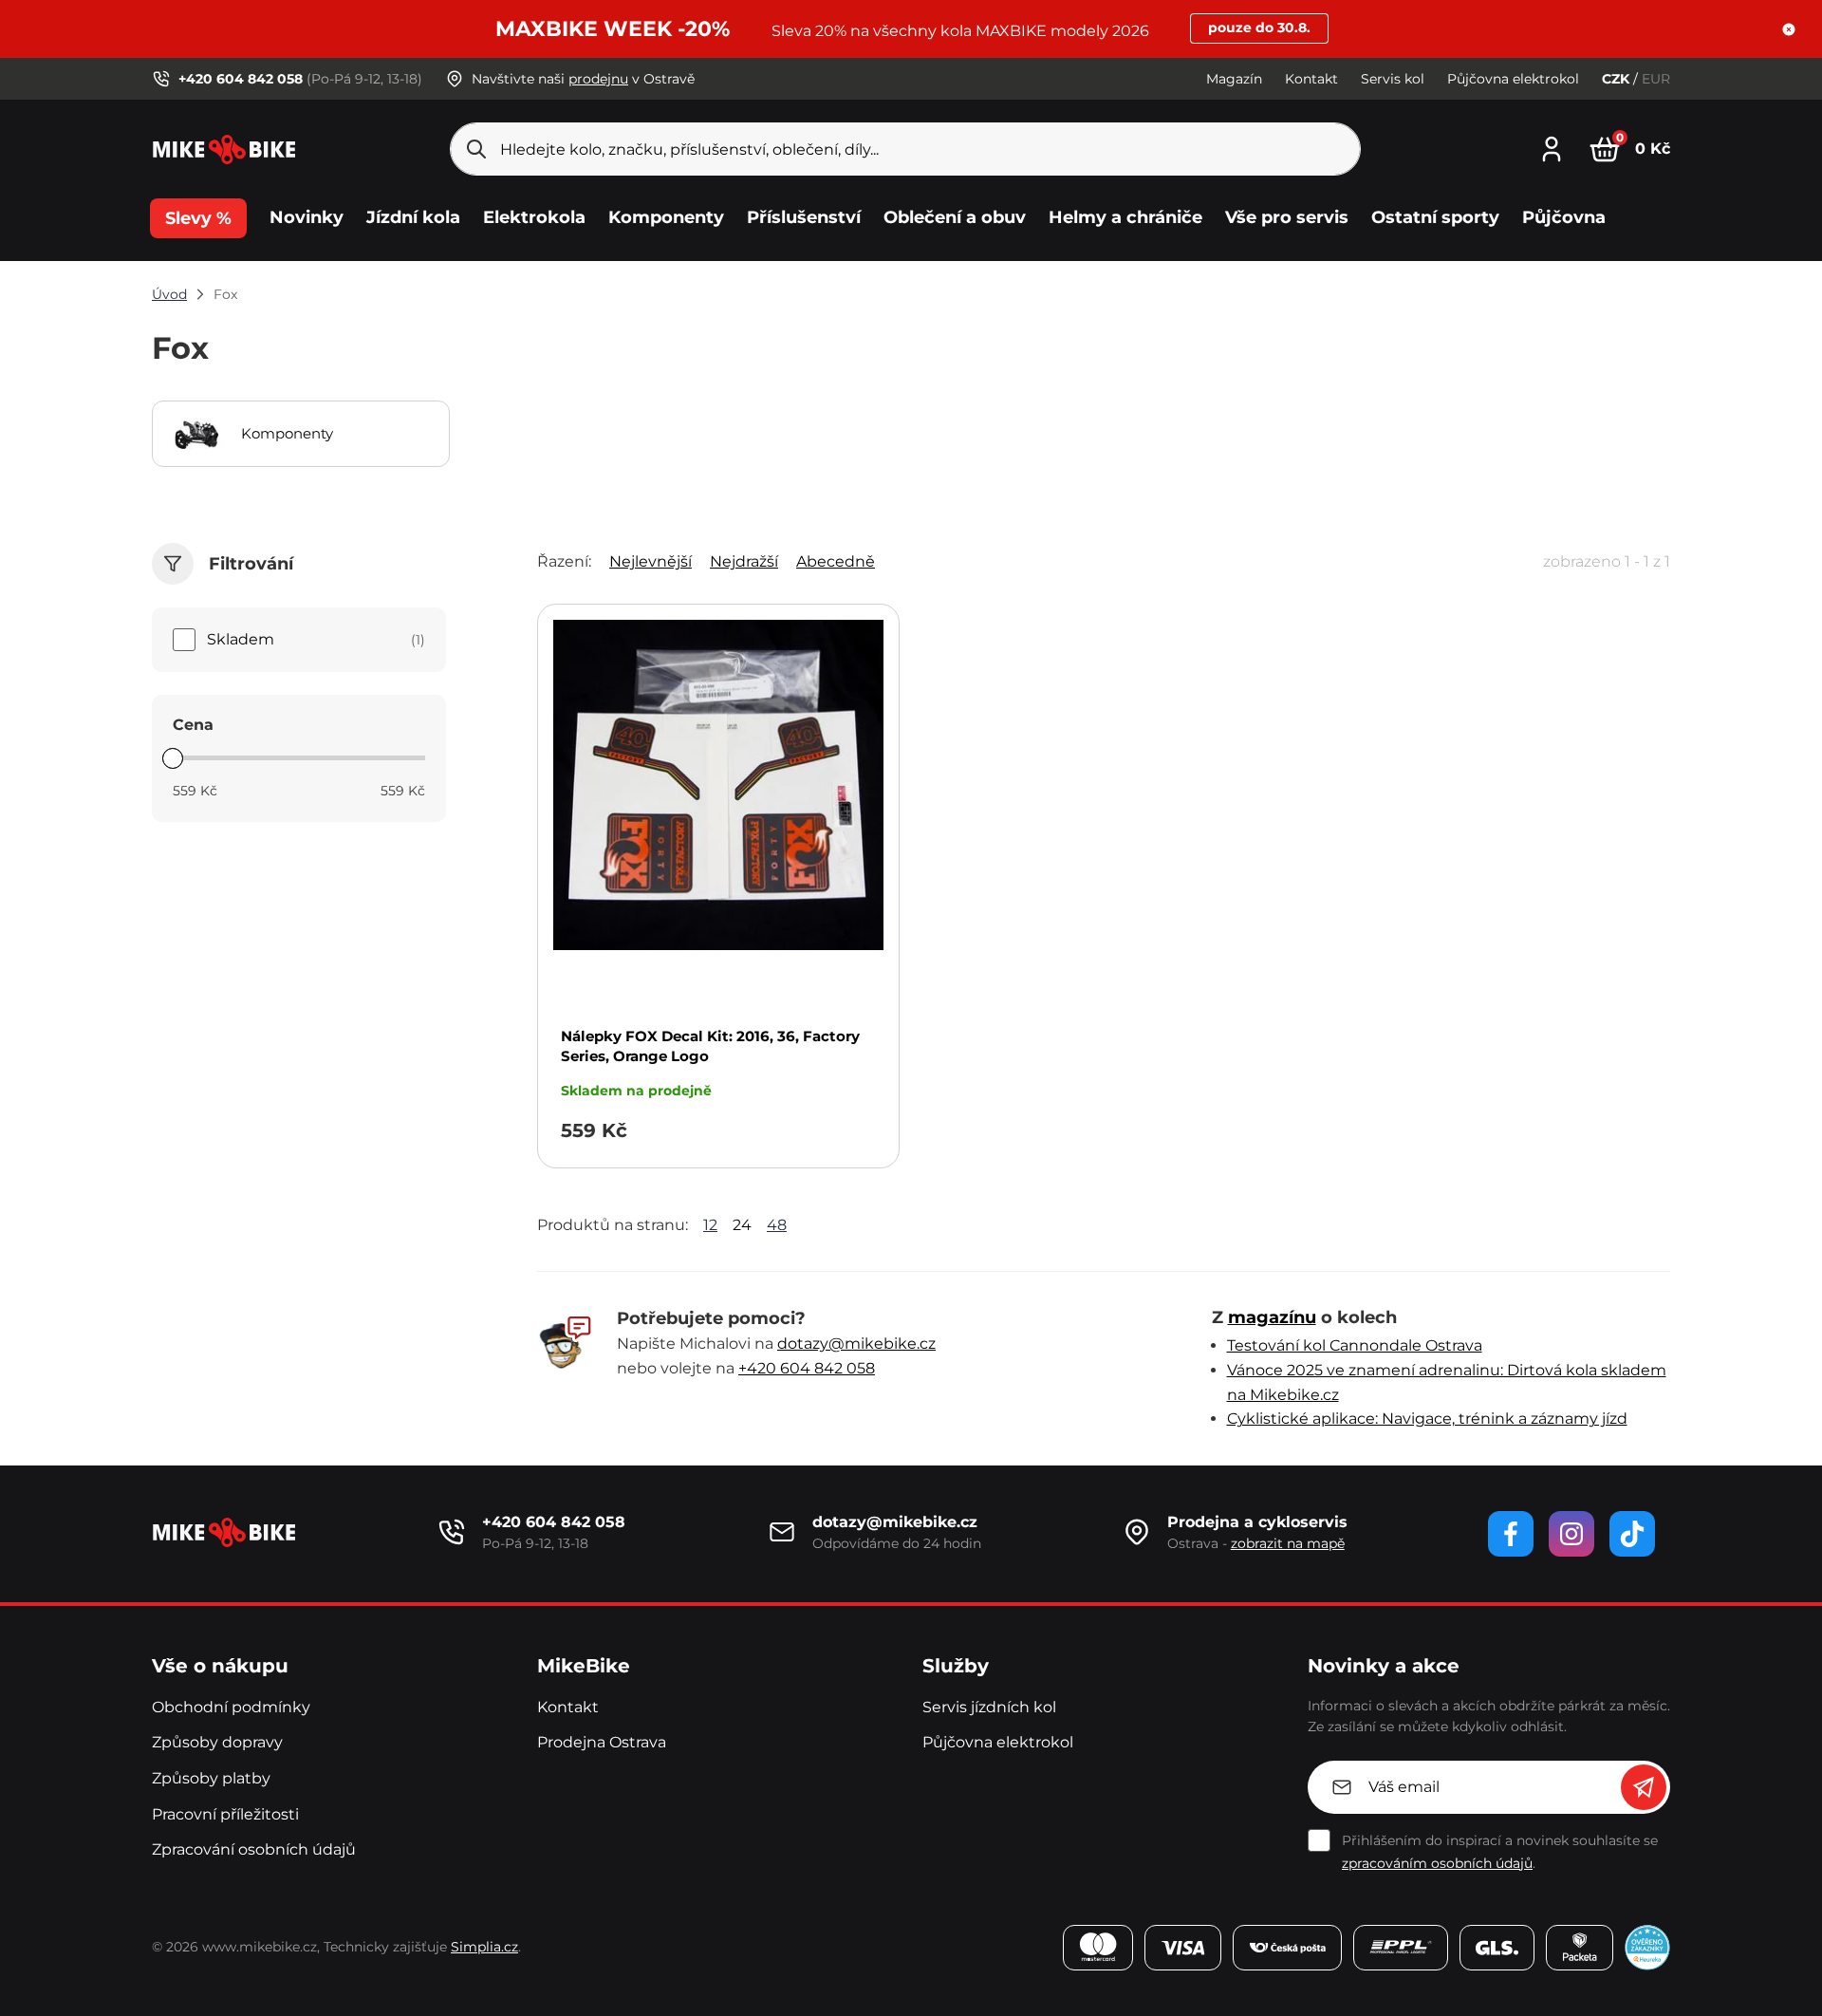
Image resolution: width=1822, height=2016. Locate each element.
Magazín (1234, 79)
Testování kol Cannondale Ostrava (1355, 1345)
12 (710, 1225)
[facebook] (1511, 1534)
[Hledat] (476, 149)
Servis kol (1393, 79)
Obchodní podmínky (231, 1707)
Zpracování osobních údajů (254, 1849)
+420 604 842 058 (807, 1368)
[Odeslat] (1644, 1787)
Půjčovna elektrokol (1513, 79)
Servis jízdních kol (989, 1707)
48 (777, 1225)
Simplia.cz (484, 1947)
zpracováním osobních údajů (1437, 1863)
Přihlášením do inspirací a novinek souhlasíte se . (1500, 1852)
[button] (1789, 29)
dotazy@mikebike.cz (856, 1344)
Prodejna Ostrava (602, 1742)
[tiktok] (1632, 1534)
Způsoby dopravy (217, 1742)
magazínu (1272, 1317)
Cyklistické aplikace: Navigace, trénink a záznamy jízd (1427, 1419)
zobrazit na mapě (1288, 1543)
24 (742, 1225)
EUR (1656, 79)
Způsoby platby (211, 1778)
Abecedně (836, 561)
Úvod (169, 294)
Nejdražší (744, 561)
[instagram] (1571, 1534)
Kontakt (1311, 79)
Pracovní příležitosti (225, 1814)
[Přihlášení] (1552, 147)
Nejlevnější (651, 561)
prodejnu (598, 79)
